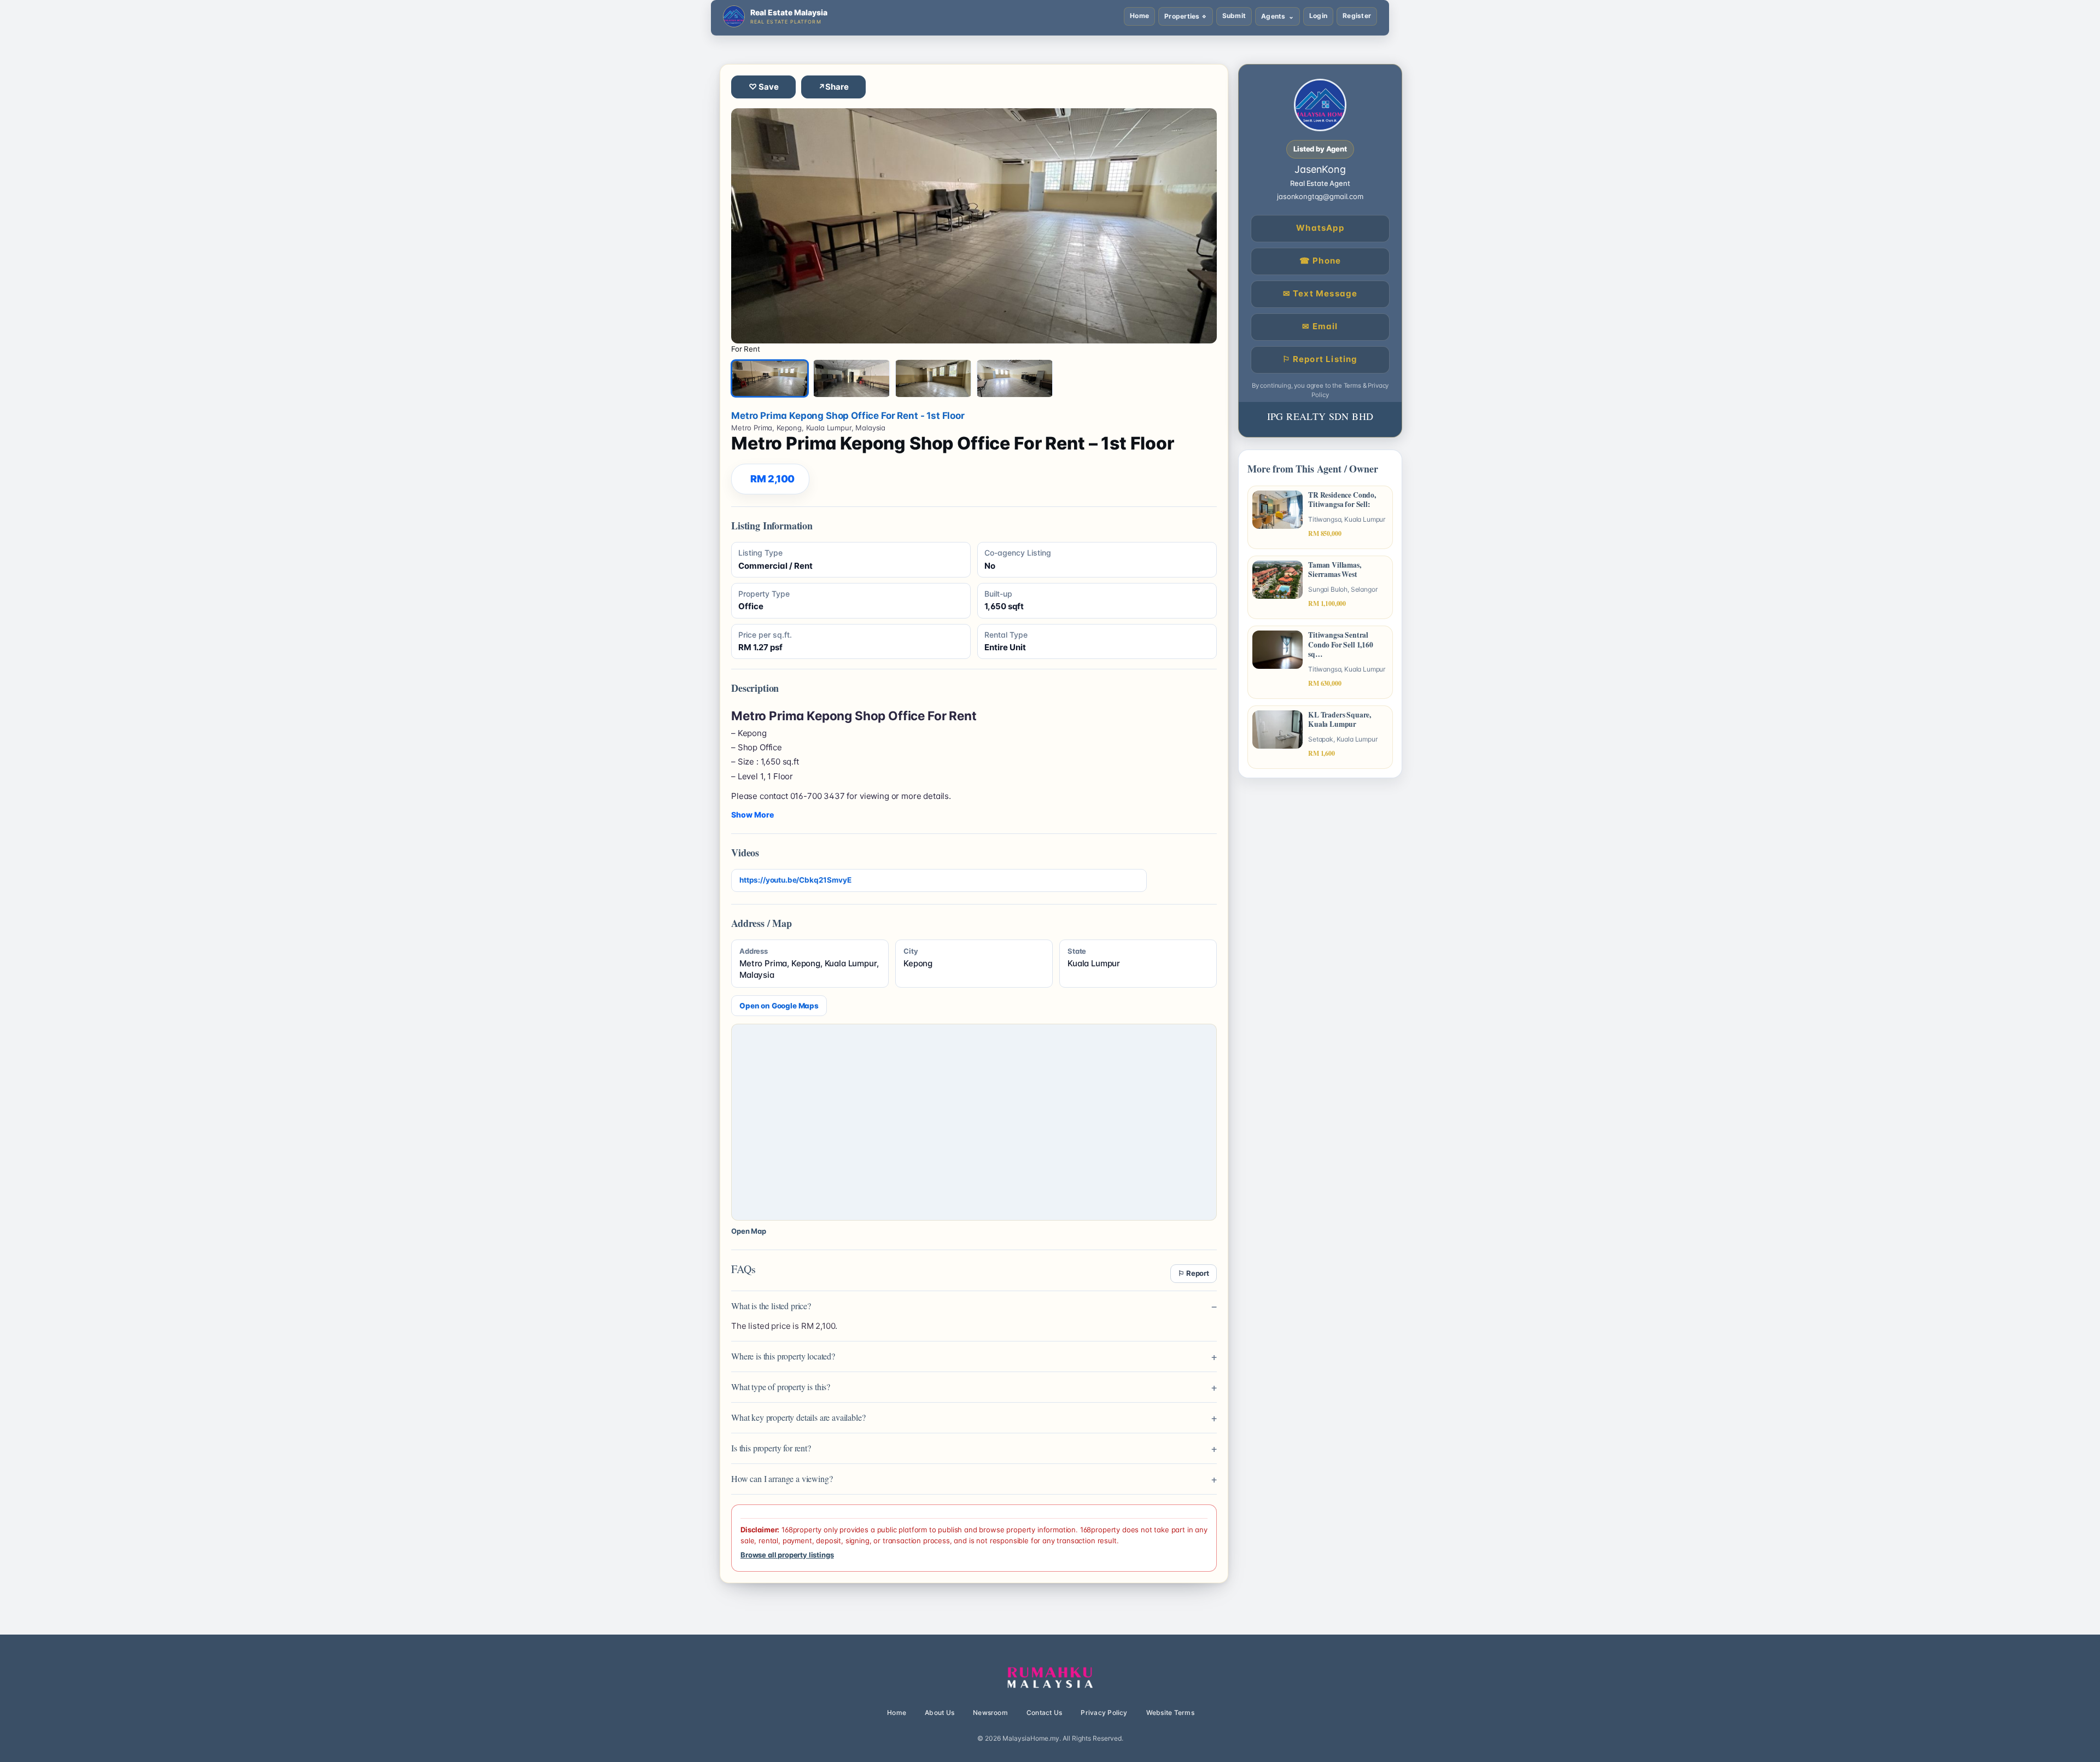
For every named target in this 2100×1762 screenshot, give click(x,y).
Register (1357, 16)
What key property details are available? (798, 1417)
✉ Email (1320, 326)
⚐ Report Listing (1320, 359)
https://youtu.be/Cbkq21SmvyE (795, 880)
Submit (1234, 16)
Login (1318, 16)
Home (1139, 16)
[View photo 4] (1015, 378)
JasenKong (1320, 169)
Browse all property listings (787, 1555)
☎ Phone (1320, 261)
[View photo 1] (770, 378)
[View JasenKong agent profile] (1320, 105)
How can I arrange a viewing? (782, 1478)
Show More (752, 815)
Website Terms (1170, 1713)
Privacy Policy (1104, 1713)
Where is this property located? (783, 1356)
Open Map (749, 1231)
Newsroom (990, 1713)
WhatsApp (1320, 228)
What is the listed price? (771, 1306)
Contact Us (1044, 1713)
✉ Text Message (1320, 293)
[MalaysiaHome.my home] (1050, 1678)
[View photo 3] (933, 378)
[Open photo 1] (974, 226)
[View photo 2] (851, 378)
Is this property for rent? (771, 1448)
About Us (940, 1713)
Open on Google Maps (779, 1006)
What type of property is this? (781, 1387)
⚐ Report (1194, 1273)
